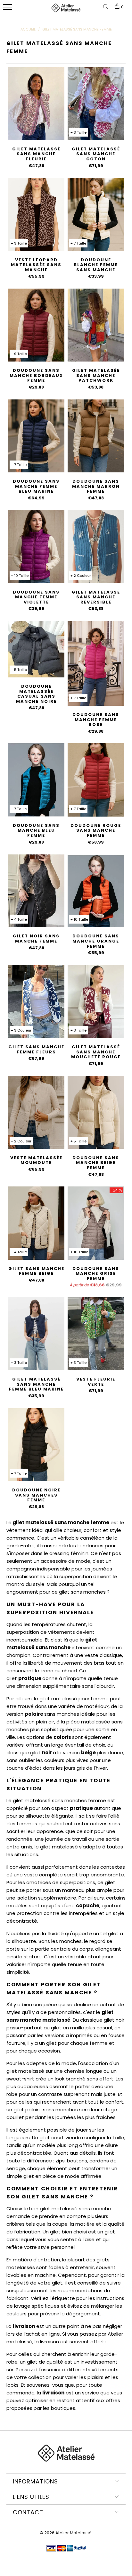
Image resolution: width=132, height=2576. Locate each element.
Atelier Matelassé (74, 2533)
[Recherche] (107, 7)
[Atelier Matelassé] (66, 11)
